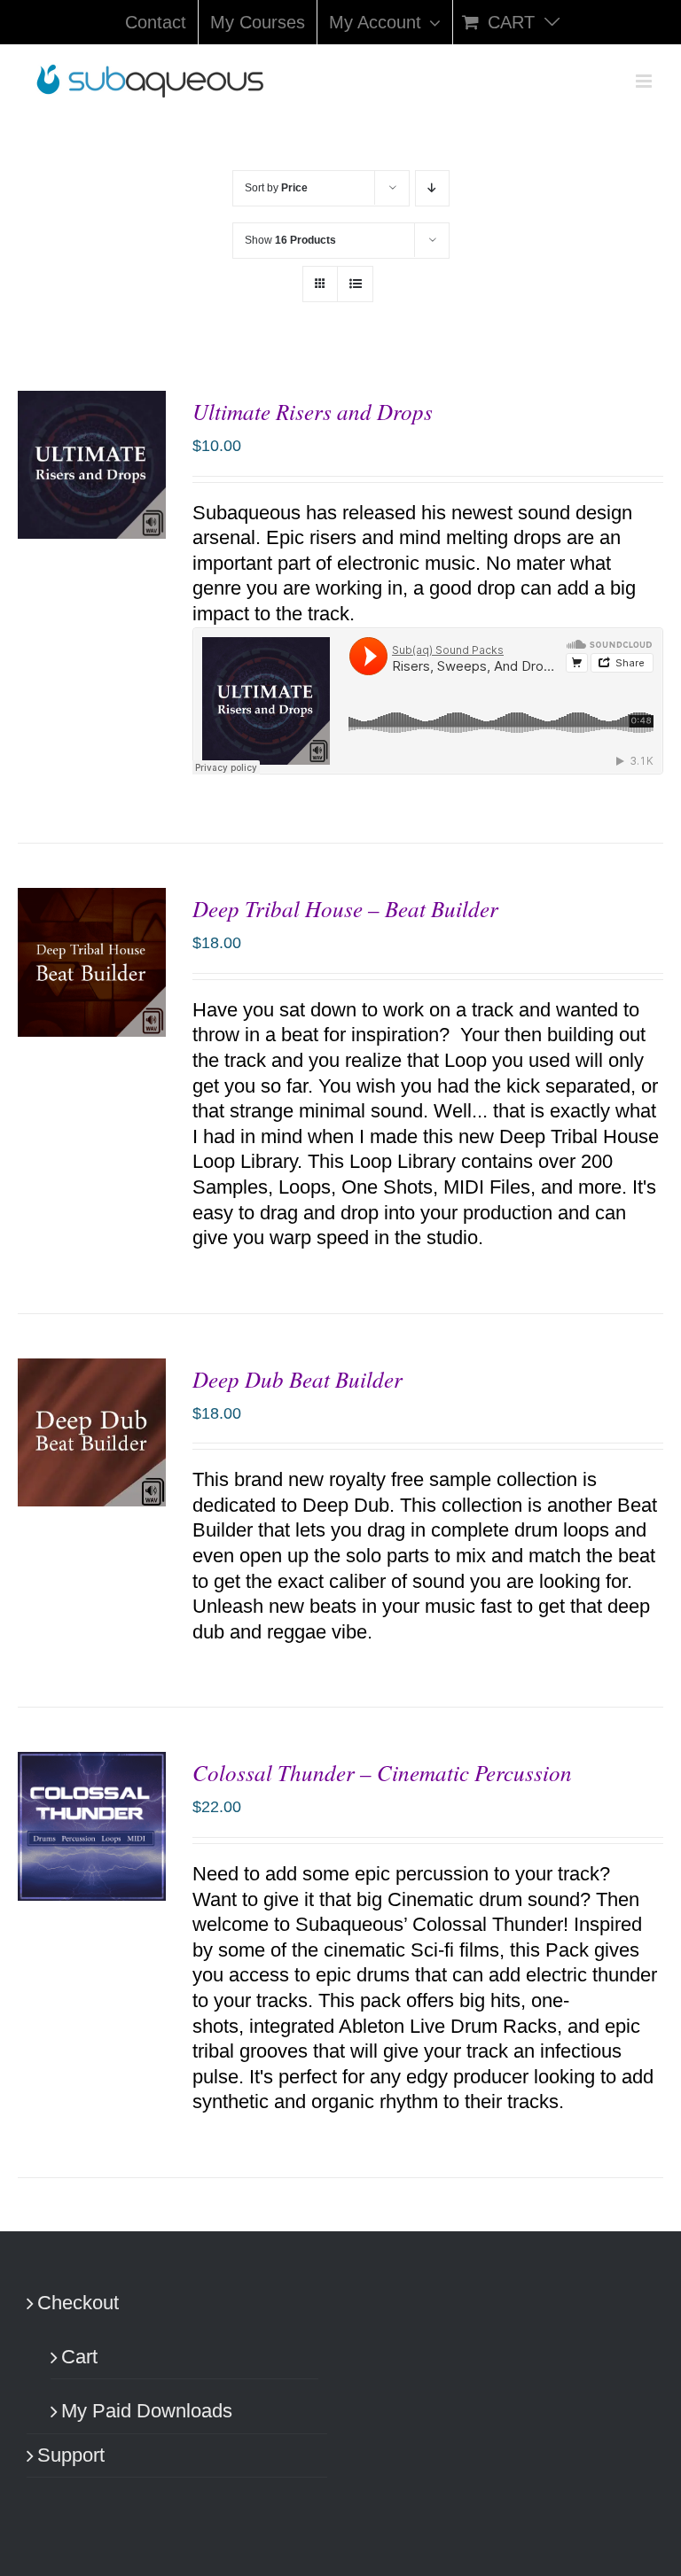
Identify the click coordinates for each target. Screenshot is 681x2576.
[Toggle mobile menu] (645, 81)
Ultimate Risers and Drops (313, 411)
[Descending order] (432, 188)
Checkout (78, 2303)
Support (71, 2455)
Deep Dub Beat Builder (297, 1379)
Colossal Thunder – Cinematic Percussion (382, 1772)
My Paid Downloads (147, 2411)
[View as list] (355, 284)
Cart (79, 2357)
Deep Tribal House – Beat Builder (345, 908)
